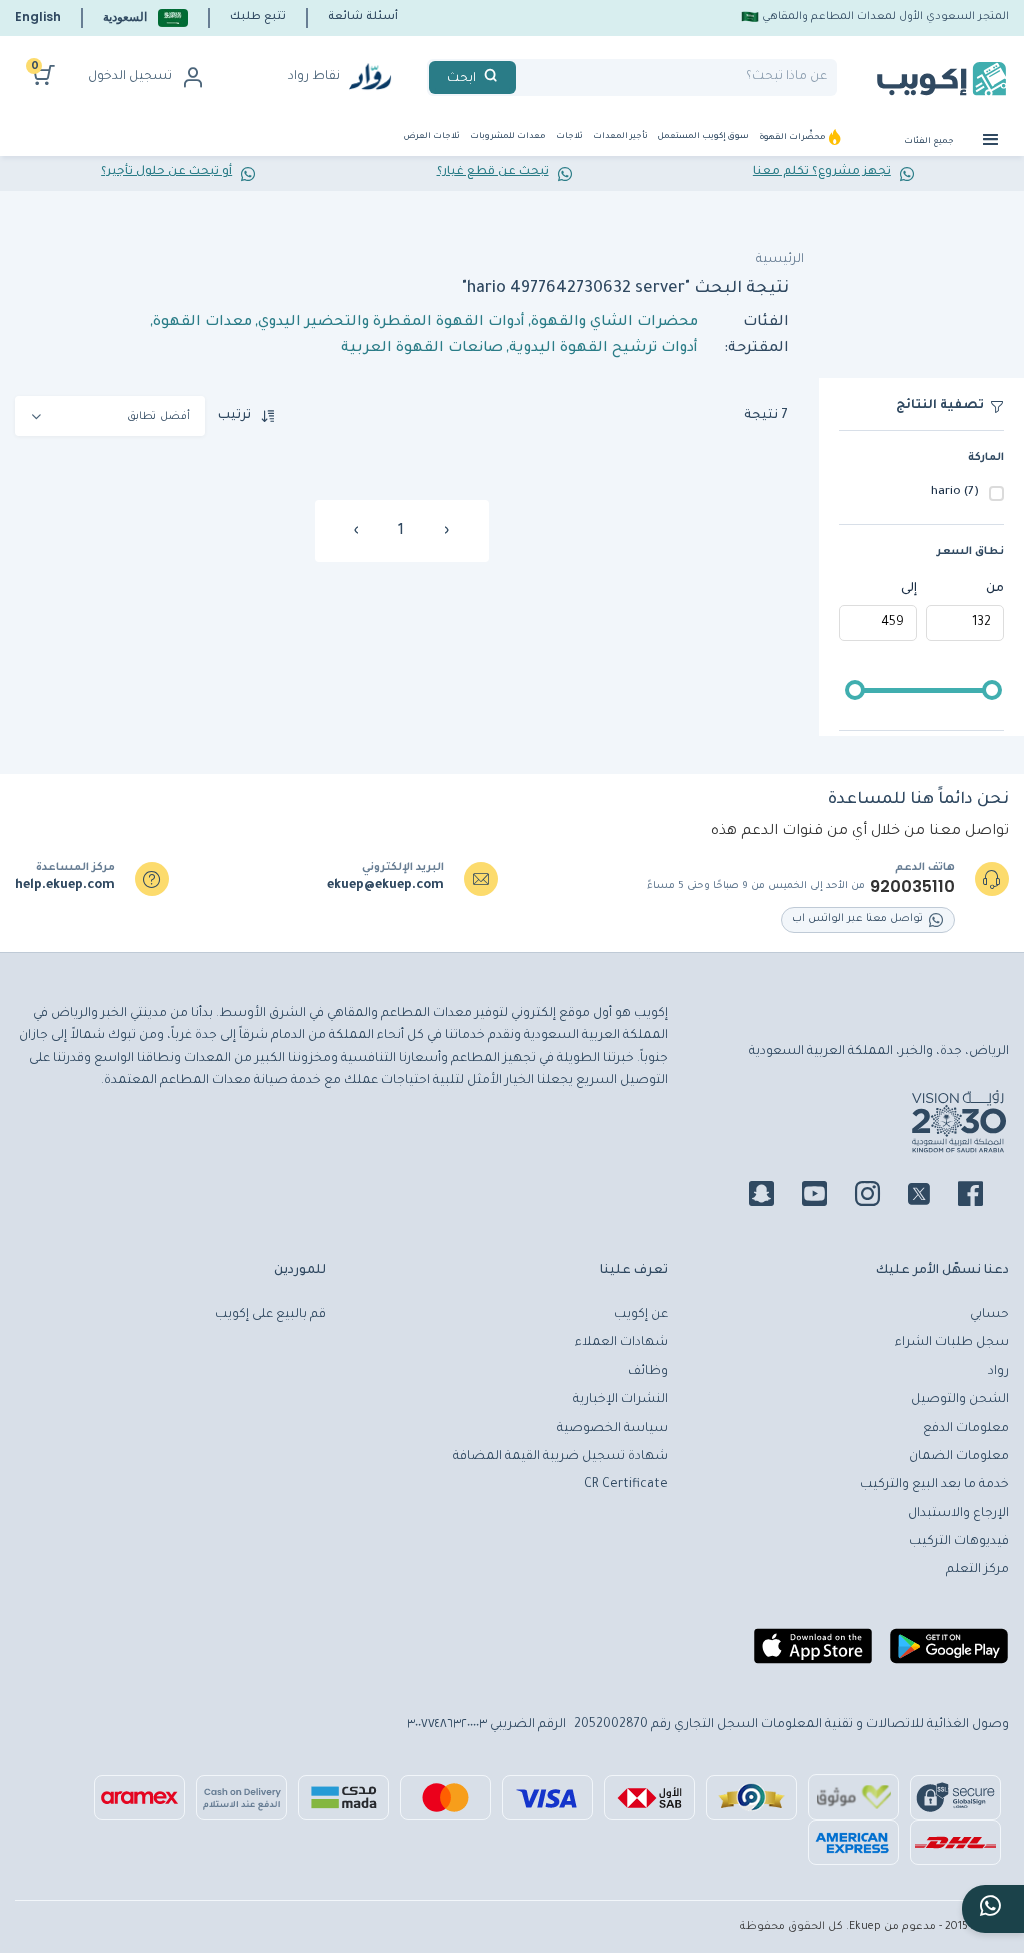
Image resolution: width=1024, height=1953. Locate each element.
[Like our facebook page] (982, 1197)
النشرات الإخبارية (620, 1400)
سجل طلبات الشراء (952, 1343)
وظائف (648, 1372)
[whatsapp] (993, 1909)
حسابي (989, 1315)
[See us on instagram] (879, 1197)
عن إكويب (641, 1315)
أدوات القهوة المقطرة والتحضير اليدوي (391, 323)
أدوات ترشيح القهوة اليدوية (603, 349)
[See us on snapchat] (773, 1197)
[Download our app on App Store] (813, 1654)
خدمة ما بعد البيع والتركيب (934, 1485)
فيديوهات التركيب (959, 1542)
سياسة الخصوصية (612, 1429)
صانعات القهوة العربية (422, 349)
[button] (145, 17)
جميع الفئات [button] (930, 141)
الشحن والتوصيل (960, 1400)
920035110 (912, 887)
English (38, 16)
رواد (998, 1372)
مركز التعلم (977, 1570)
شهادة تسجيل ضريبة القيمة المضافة (560, 1457)
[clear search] (524, 77)
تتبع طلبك (258, 17)
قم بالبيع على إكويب (270, 1315)
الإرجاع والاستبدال (958, 1514)
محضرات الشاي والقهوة (614, 323)
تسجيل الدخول (130, 77)
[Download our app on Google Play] (949, 1654)
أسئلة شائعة (363, 17)
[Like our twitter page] (931, 1197)
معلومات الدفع (966, 1429)
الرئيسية (780, 260)
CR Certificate (626, 1485)
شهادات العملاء (621, 1343)
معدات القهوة (202, 323)
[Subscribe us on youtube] (826, 1197)
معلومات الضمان (959, 1457)
